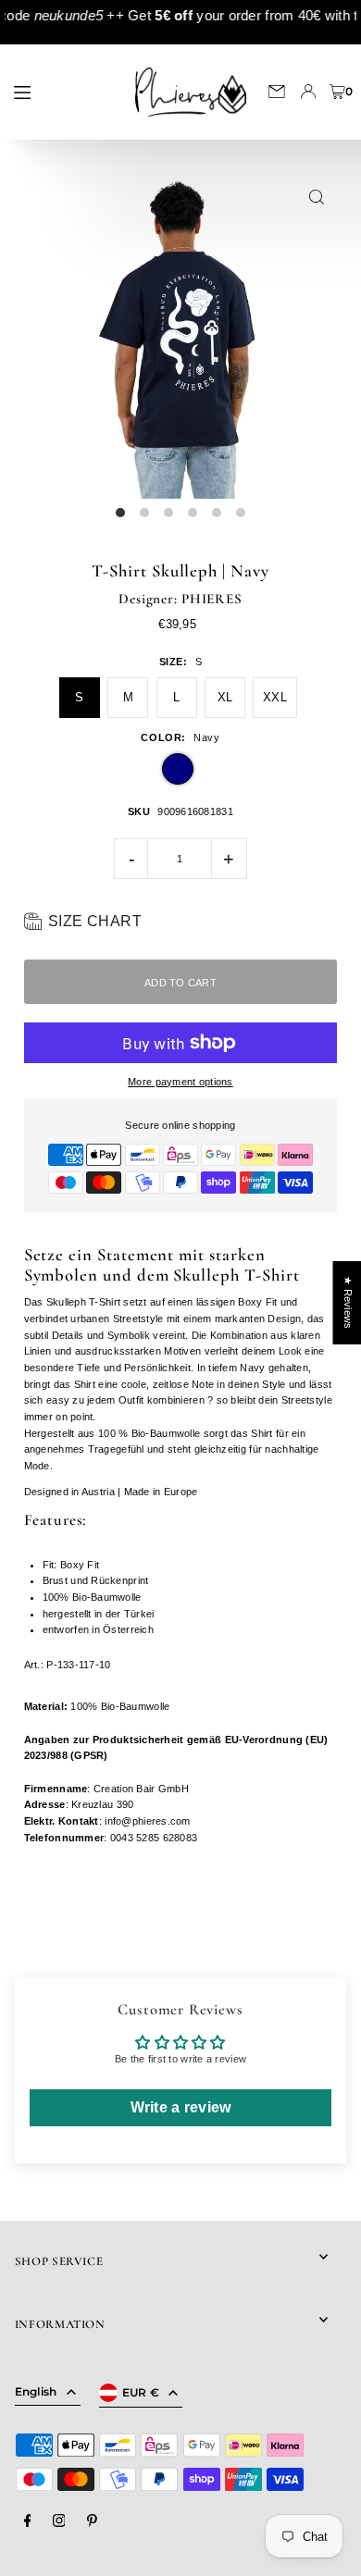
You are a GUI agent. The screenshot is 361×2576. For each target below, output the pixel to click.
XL (225, 697)
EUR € (141, 2392)
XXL (275, 697)
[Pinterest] (92, 2521)
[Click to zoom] (316, 198)
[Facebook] (28, 2521)
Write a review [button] (181, 2107)
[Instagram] (59, 2521)
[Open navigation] (62, 91)
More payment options (180, 1082)
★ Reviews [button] (347, 1303)
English (36, 2391)
